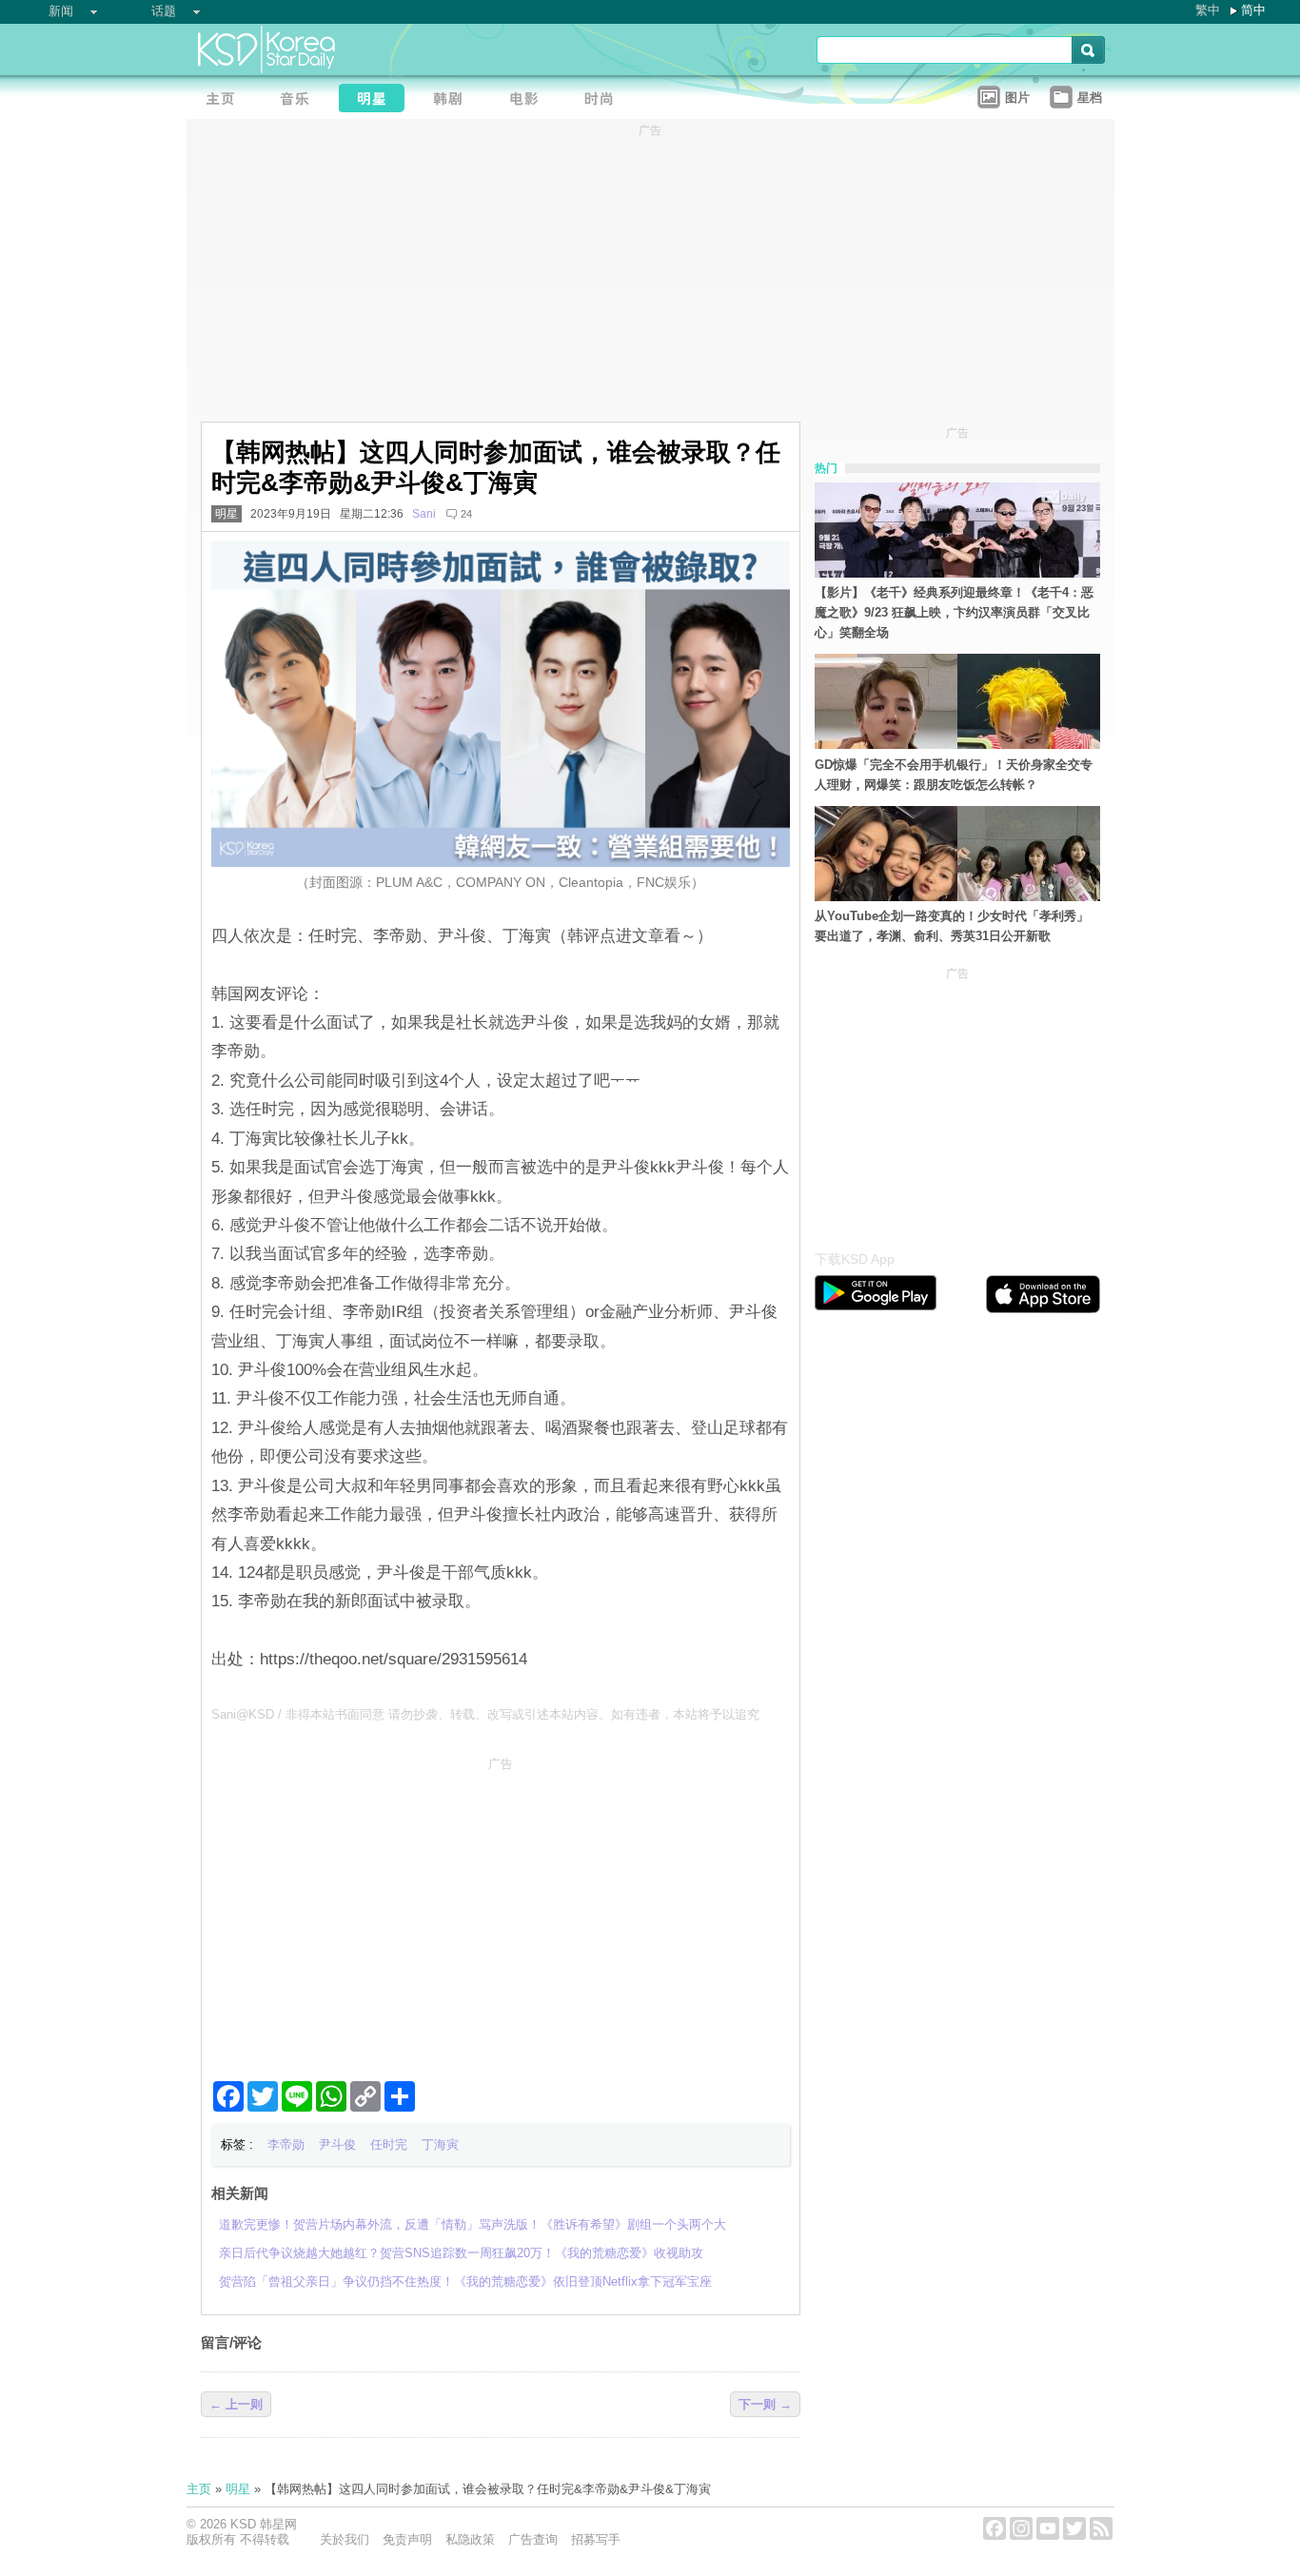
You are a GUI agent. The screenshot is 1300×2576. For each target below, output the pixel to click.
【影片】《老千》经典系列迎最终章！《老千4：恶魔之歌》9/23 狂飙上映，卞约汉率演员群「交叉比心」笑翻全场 (954, 612)
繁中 (1208, 10)
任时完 (389, 2144)
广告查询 (533, 2539)
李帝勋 (286, 2144)
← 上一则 (236, 2404)
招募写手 (596, 2539)
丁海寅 (440, 2144)
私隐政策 (470, 2539)
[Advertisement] (501, 1911)
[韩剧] (453, 100)
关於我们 (345, 2539)
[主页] (225, 100)
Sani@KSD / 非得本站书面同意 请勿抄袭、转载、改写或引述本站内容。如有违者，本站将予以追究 (485, 1714)
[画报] (605, 100)
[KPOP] (301, 100)
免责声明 (407, 2539)
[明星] (377, 100)
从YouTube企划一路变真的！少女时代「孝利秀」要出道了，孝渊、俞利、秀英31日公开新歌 (952, 926)
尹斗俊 (337, 2144)
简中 (1253, 10)
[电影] (529, 100)
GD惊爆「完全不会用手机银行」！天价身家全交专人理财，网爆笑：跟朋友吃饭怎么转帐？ (954, 775)
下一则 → (765, 2404)
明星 (227, 514)
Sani (424, 514)
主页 (199, 2489)
